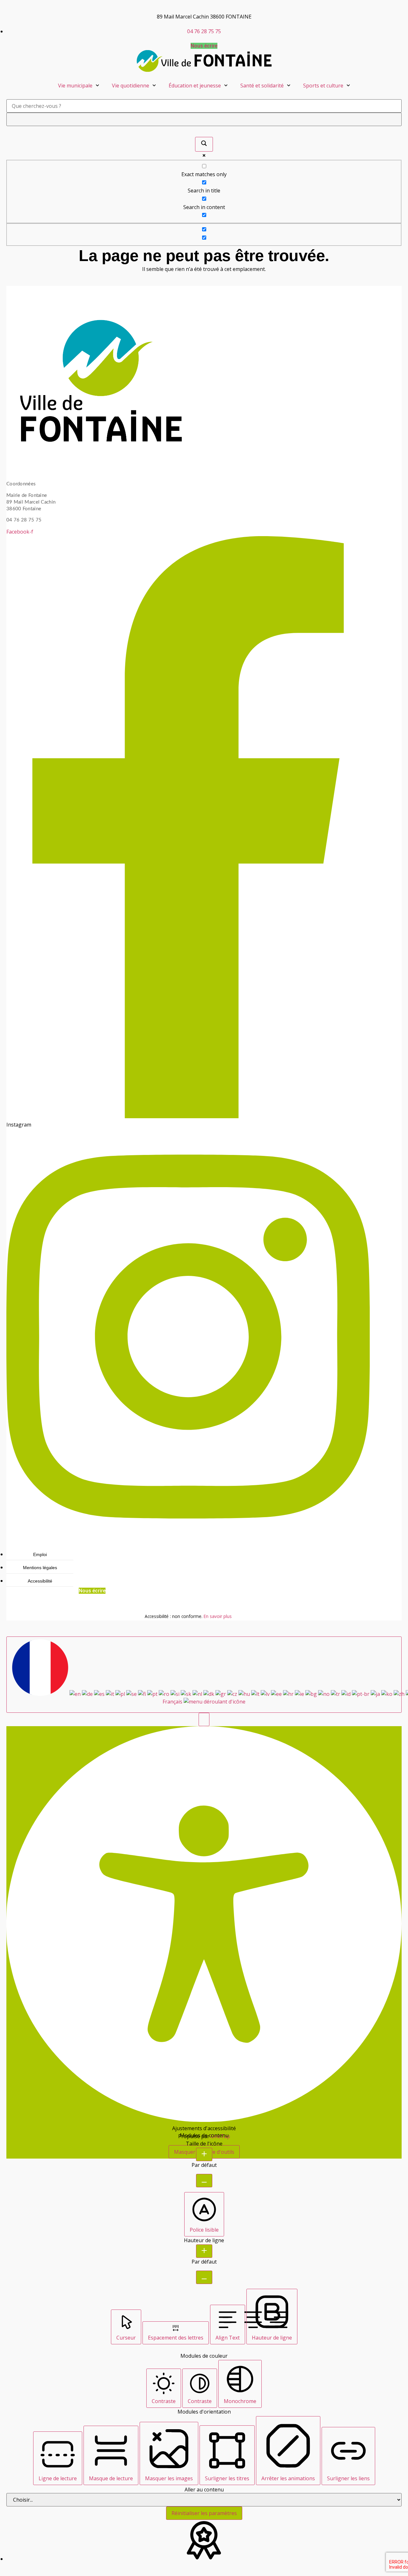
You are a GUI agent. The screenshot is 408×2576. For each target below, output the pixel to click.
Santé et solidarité (262, 86)
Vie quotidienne (131, 86)
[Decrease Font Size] (204, 2181)
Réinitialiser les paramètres (204, 2513)
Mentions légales (40, 1568)
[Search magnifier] (204, 144)
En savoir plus (218, 1616)
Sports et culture (323, 86)
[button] (204, 1719)
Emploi (40, 1554)
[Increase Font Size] (204, 2154)
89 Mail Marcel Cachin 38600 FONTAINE (204, 17)
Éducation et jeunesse (195, 86)
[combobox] (204, 1675)
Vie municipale (75, 86)
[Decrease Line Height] (204, 2277)
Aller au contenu (204, 2490)
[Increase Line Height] (204, 2251)
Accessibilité (40, 1581)
